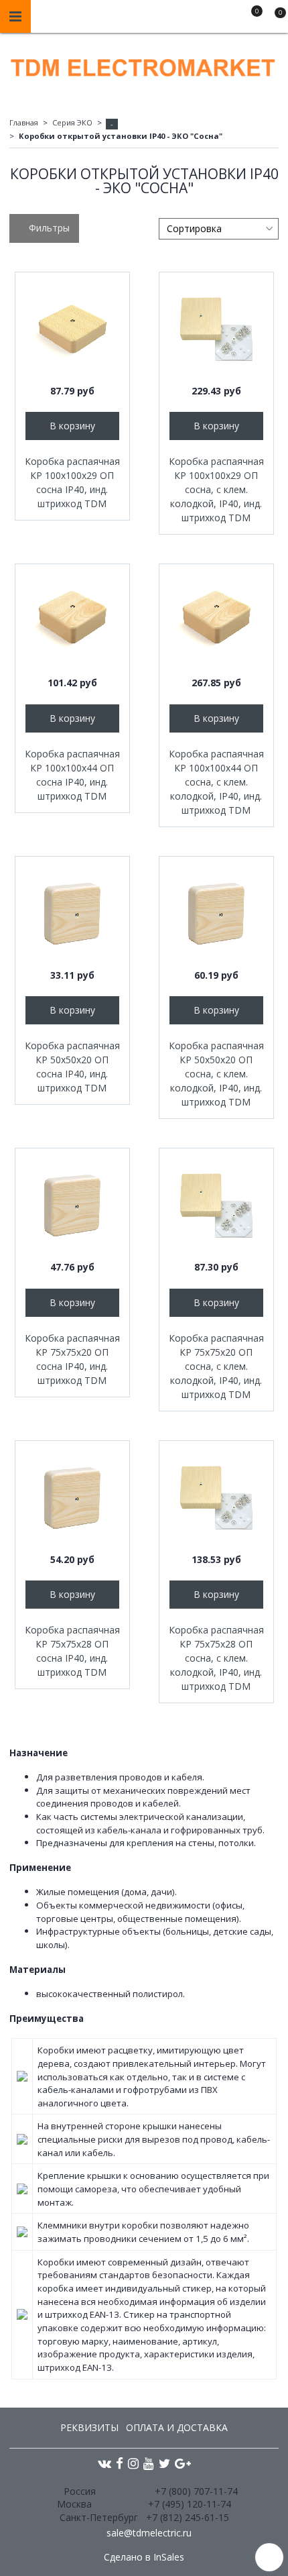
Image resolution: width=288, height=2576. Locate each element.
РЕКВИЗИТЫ (89, 2427)
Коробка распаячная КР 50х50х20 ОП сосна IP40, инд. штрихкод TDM (72, 1067)
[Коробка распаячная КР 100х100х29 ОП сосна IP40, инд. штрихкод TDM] (72, 329)
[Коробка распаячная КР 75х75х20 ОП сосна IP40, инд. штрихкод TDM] (72, 1205)
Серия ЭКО (72, 122)
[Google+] (183, 2462)
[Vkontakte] (104, 2462)
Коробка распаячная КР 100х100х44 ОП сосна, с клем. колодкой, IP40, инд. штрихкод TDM (216, 782)
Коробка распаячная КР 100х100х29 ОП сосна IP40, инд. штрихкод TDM (72, 482)
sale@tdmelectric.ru (149, 2533)
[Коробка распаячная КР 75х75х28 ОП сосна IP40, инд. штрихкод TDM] (72, 1498)
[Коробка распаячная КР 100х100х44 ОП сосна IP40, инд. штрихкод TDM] (72, 621)
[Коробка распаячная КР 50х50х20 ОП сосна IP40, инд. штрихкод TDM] (72, 914)
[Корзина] (274, 19)
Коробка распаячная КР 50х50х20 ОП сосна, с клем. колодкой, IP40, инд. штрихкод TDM (216, 1074)
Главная (24, 122)
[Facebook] (120, 2462)
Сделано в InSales (144, 2557)
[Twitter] (164, 2462)
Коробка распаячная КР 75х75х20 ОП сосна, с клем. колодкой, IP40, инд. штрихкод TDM (216, 1366)
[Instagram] (133, 2462)
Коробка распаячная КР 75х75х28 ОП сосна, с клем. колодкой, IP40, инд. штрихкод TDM (216, 1658)
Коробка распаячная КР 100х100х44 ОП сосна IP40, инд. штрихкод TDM (72, 775)
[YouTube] (149, 2462)
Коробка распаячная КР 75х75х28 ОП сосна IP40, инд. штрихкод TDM (72, 1651)
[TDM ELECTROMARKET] (144, 65)
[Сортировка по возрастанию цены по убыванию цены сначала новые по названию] (219, 229)
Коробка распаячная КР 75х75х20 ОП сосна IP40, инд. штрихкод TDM (72, 1359)
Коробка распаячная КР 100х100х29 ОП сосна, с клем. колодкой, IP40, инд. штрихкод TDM (216, 489)
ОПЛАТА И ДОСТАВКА (177, 2427)
